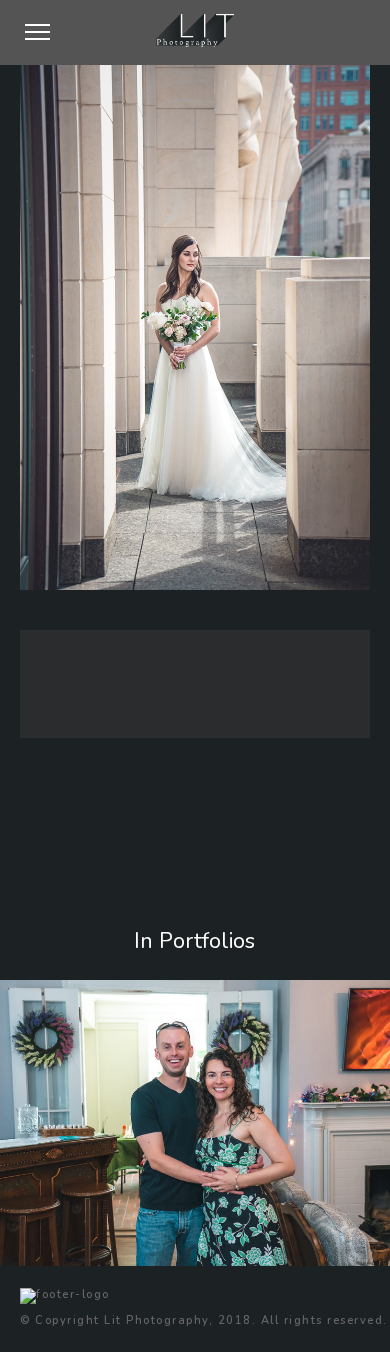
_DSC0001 (65, 1261)
